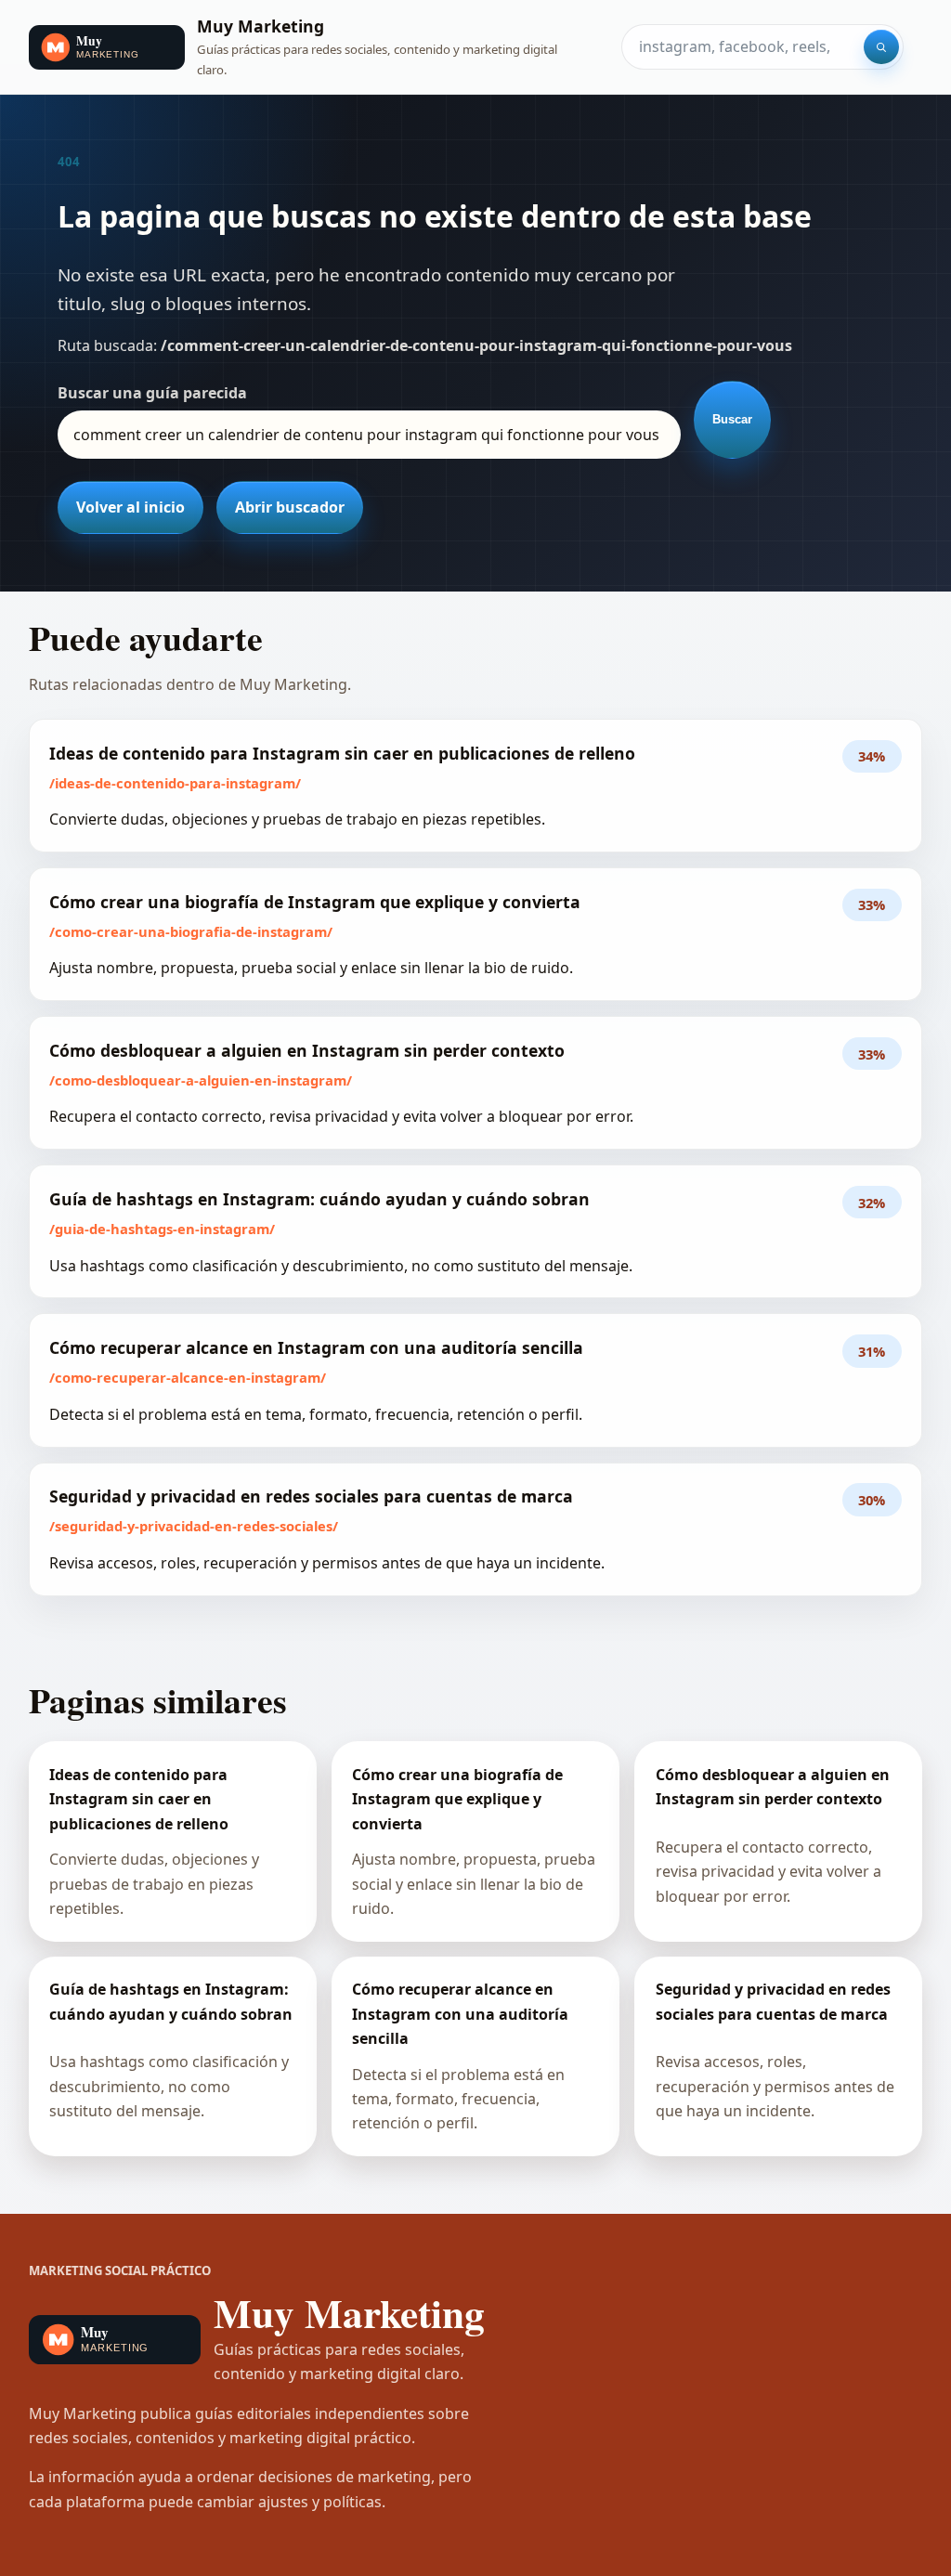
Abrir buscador (290, 507)
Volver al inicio (130, 507)
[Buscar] (881, 47)
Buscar (732, 419)
